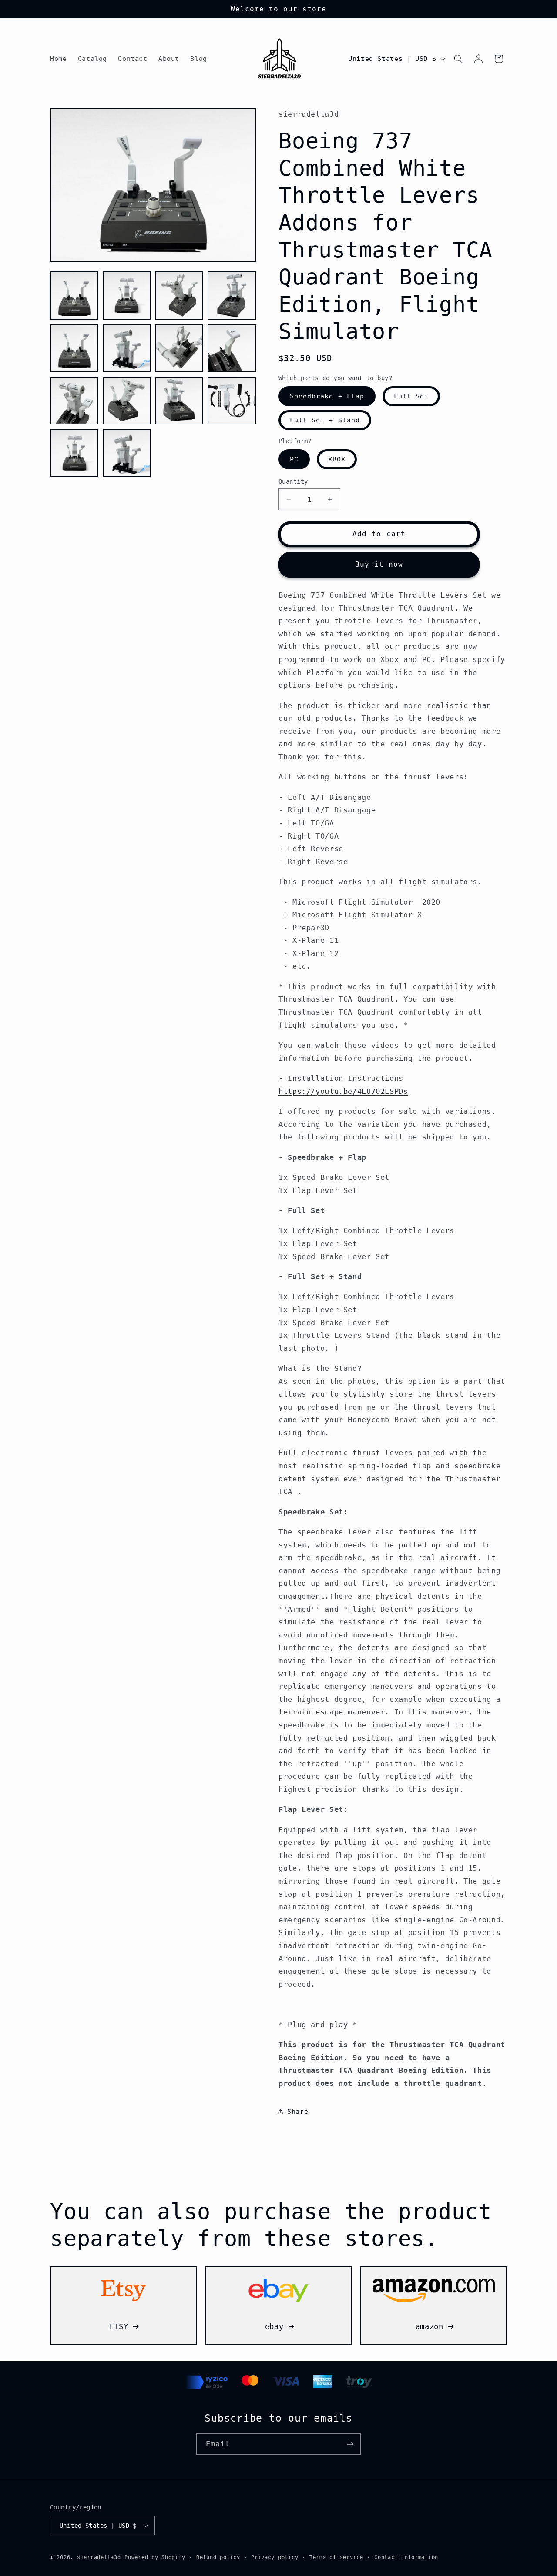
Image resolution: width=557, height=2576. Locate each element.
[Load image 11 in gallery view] (179, 401)
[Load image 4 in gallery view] (232, 295)
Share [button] (298, 2111)
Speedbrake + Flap (327, 396)
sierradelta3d (99, 2557)
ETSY (119, 2327)
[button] (459, 59)
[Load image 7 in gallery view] (179, 348)
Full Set (411, 396)
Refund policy (218, 2557)
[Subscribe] (350, 2444)
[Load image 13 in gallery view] (74, 453)
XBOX (337, 459)
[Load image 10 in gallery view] (127, 401)
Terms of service (336, 2557)
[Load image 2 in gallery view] (127, 295)
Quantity (293, 481)
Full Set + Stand (325, 420)
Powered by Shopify (155, 2557)
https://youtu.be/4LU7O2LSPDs (343, 1091)
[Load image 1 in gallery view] (74, 295)
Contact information (406, 2557)
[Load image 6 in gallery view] (127, 348)
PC (294, 459)
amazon (429, 2327)
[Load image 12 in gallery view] (232, 401)
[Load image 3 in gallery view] (179, 295)
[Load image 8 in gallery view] (232, 348)
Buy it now (379, 564)
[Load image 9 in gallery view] (74, 401)
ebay (274, 2327)
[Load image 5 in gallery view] (74, 348)
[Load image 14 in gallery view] (127, 453)
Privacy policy (275, 2557)
